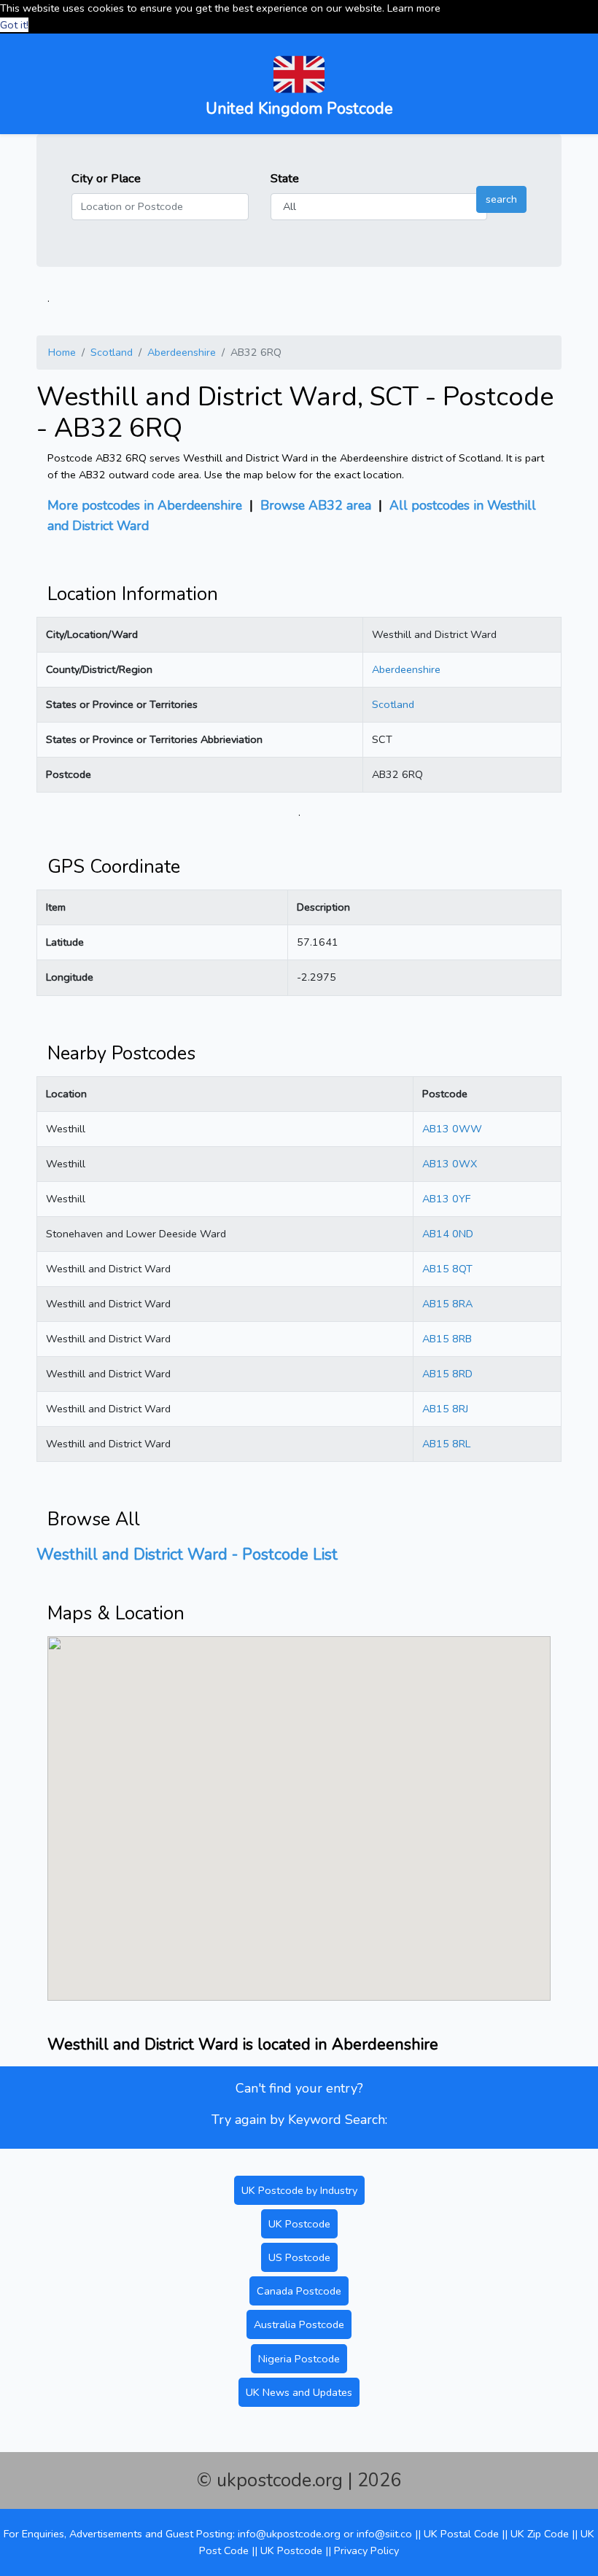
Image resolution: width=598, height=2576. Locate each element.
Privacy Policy (366, 2550)
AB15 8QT (447, 1269)
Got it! (14, 25)
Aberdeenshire (182, 352)
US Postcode (299, 2257)
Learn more (414, 8)
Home (62, 352)
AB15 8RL (446, 1444)
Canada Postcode (299, 2291)
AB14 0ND (448, 1234)
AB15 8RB (447, 1339)
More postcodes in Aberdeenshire (145, 505)
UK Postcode (299, 2224)
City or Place (106, 178)
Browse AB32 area (316, 505)
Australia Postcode (299, 2324)
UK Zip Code (540, 2534)
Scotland (112, 352)
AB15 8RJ (445, 1409)
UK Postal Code (461, 2534)
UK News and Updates (299, 2392)
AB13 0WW (452, 1129)
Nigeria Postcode (299, 2359)
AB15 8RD (447, 1374)
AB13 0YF (446, 1199)
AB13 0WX (450, 1164)
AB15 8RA (447, 1304)
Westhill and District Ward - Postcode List (187, 1554)
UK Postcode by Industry (299, 2190)
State (285, 178)
